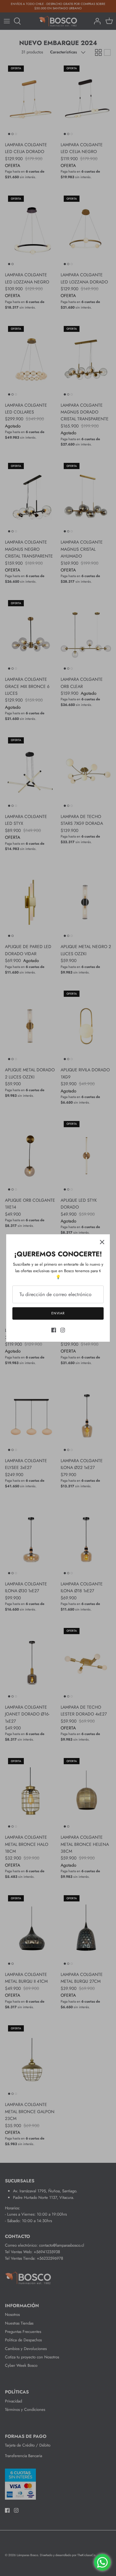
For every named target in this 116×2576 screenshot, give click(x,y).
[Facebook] (54, 1330)
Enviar (58, 1313)
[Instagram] (63, 1330)
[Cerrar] (102, 1242)
